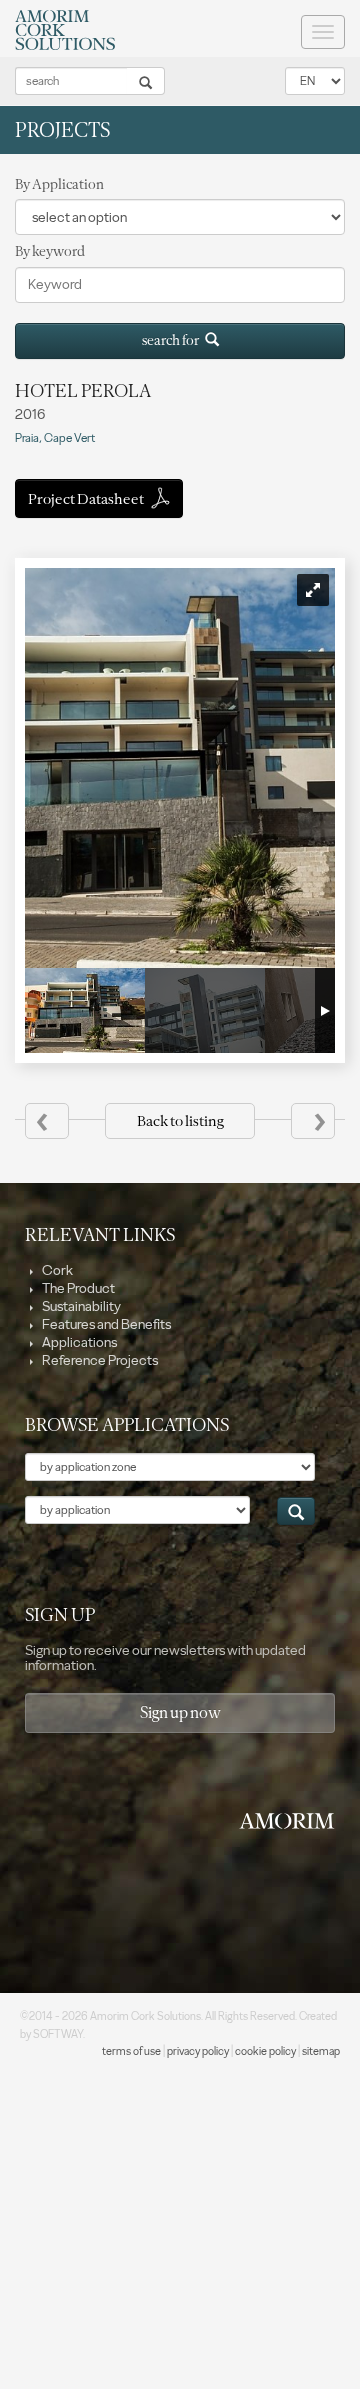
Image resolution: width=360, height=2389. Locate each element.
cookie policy (265, 2051)
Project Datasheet (87, 499)
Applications (78, 1342)
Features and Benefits (105, 1324)
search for (173, 340)
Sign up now (180, 1712)
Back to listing (180, 1121)
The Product (77, 1288)
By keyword (50, 251)
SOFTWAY (58, 2034)
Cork (56, 1270)
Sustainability (80, 1306)
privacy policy (198, 2051)
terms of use (131, 2051)
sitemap (321, 2051)
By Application (59, 184)
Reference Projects (99, 1360)
